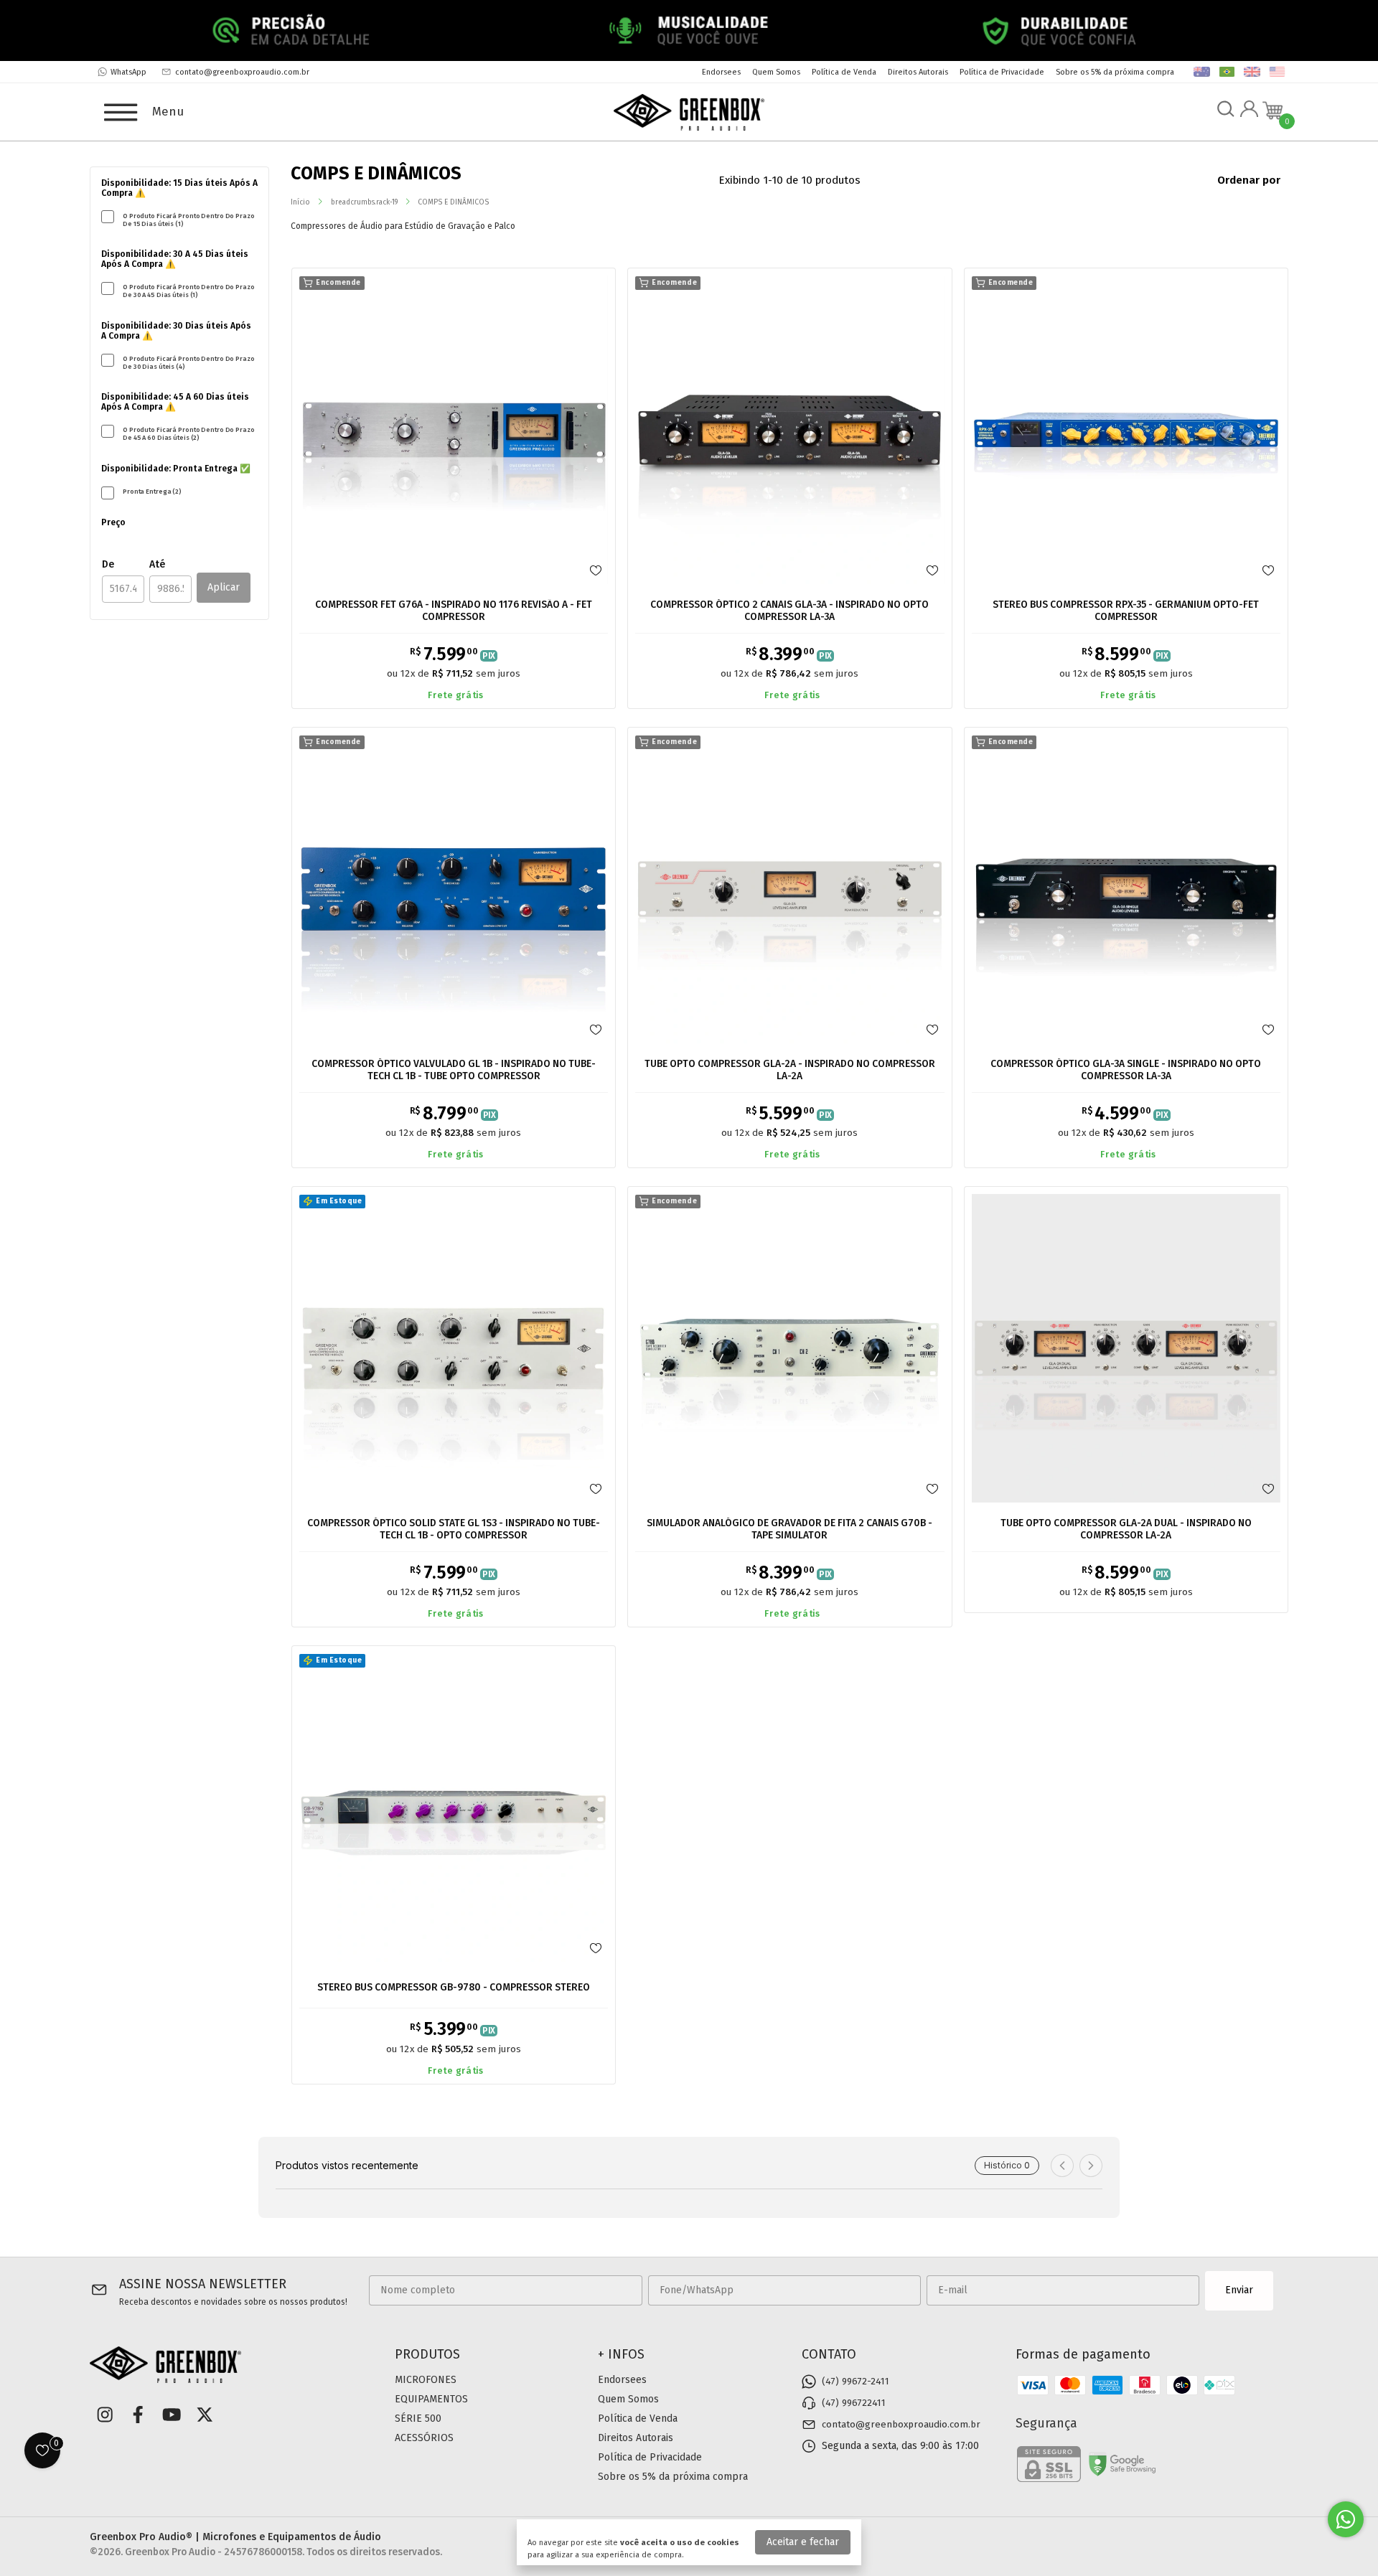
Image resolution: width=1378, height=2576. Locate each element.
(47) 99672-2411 (856, 2382)
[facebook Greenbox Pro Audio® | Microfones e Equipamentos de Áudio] (138, 2415)
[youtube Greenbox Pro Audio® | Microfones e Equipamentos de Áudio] (172, 2415)
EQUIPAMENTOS (431, 2399)
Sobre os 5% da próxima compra (1115, 72)
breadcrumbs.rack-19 (364, 202)
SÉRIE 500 (418, 2418)
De (108, 564)
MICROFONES (426, 2380)
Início (300, 202)
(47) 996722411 (854, 2403)
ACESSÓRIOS (424, 2438)
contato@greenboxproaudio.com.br (242, 72)
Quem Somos (776, 72)
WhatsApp (128, 72)
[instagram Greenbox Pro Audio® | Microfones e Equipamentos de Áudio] (105, 2415)
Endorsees (721, 72)
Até (157, 564)
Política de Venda (844, 72)
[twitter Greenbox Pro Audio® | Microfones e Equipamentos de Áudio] (205, 2415)
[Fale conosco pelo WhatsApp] (1346, 2519)
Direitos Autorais (918, 72)
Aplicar (224, 587)
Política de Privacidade (1002, 72)
